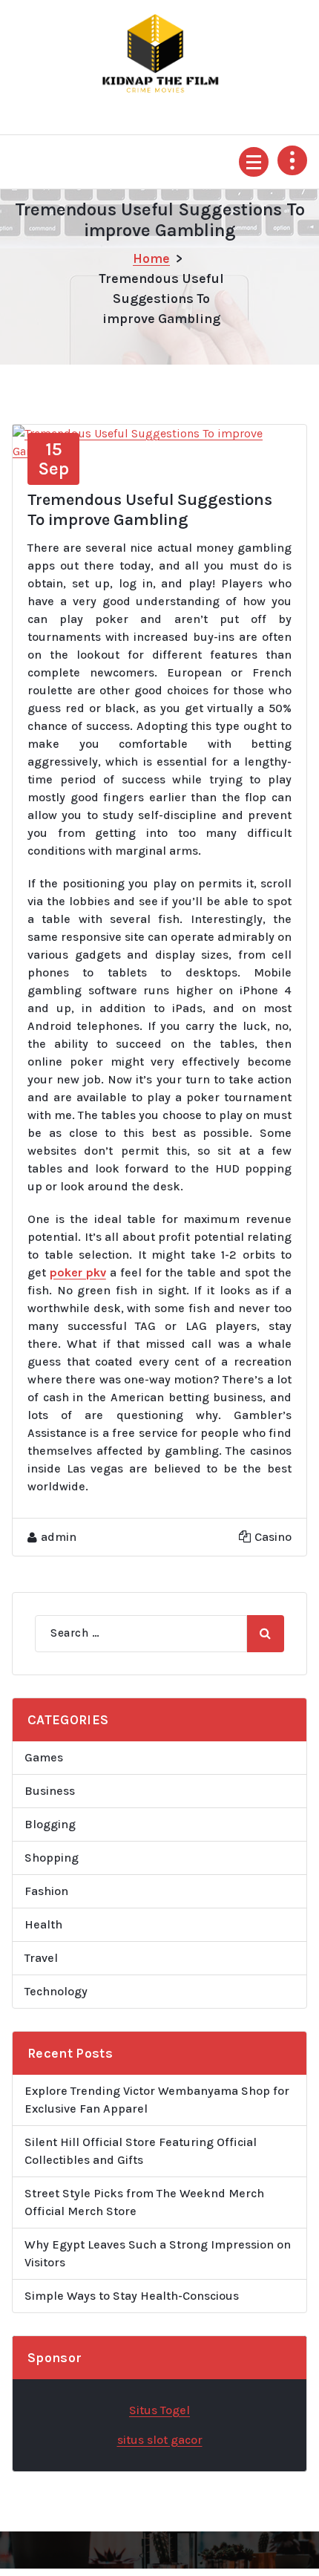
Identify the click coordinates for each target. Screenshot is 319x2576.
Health (43, 1924)
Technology (56, 1991)
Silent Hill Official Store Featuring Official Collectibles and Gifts (141, 2151)
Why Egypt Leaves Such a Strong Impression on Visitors (158, 2253)
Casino (273, 1537)
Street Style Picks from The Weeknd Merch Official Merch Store (144, 2202)
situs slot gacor (160, 2440)
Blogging (50, 1824)
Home (151, 258)
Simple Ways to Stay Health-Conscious (132, 2296)
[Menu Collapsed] (254, 162)
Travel (41, 1958)
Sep (53, 459)
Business (50, 1791)
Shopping (52, 1858)
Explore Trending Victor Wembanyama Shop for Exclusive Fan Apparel (157, 2100)
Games (44, 1757)
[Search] (266, 1634)
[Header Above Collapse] (292, 160)
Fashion (46, 1891)
